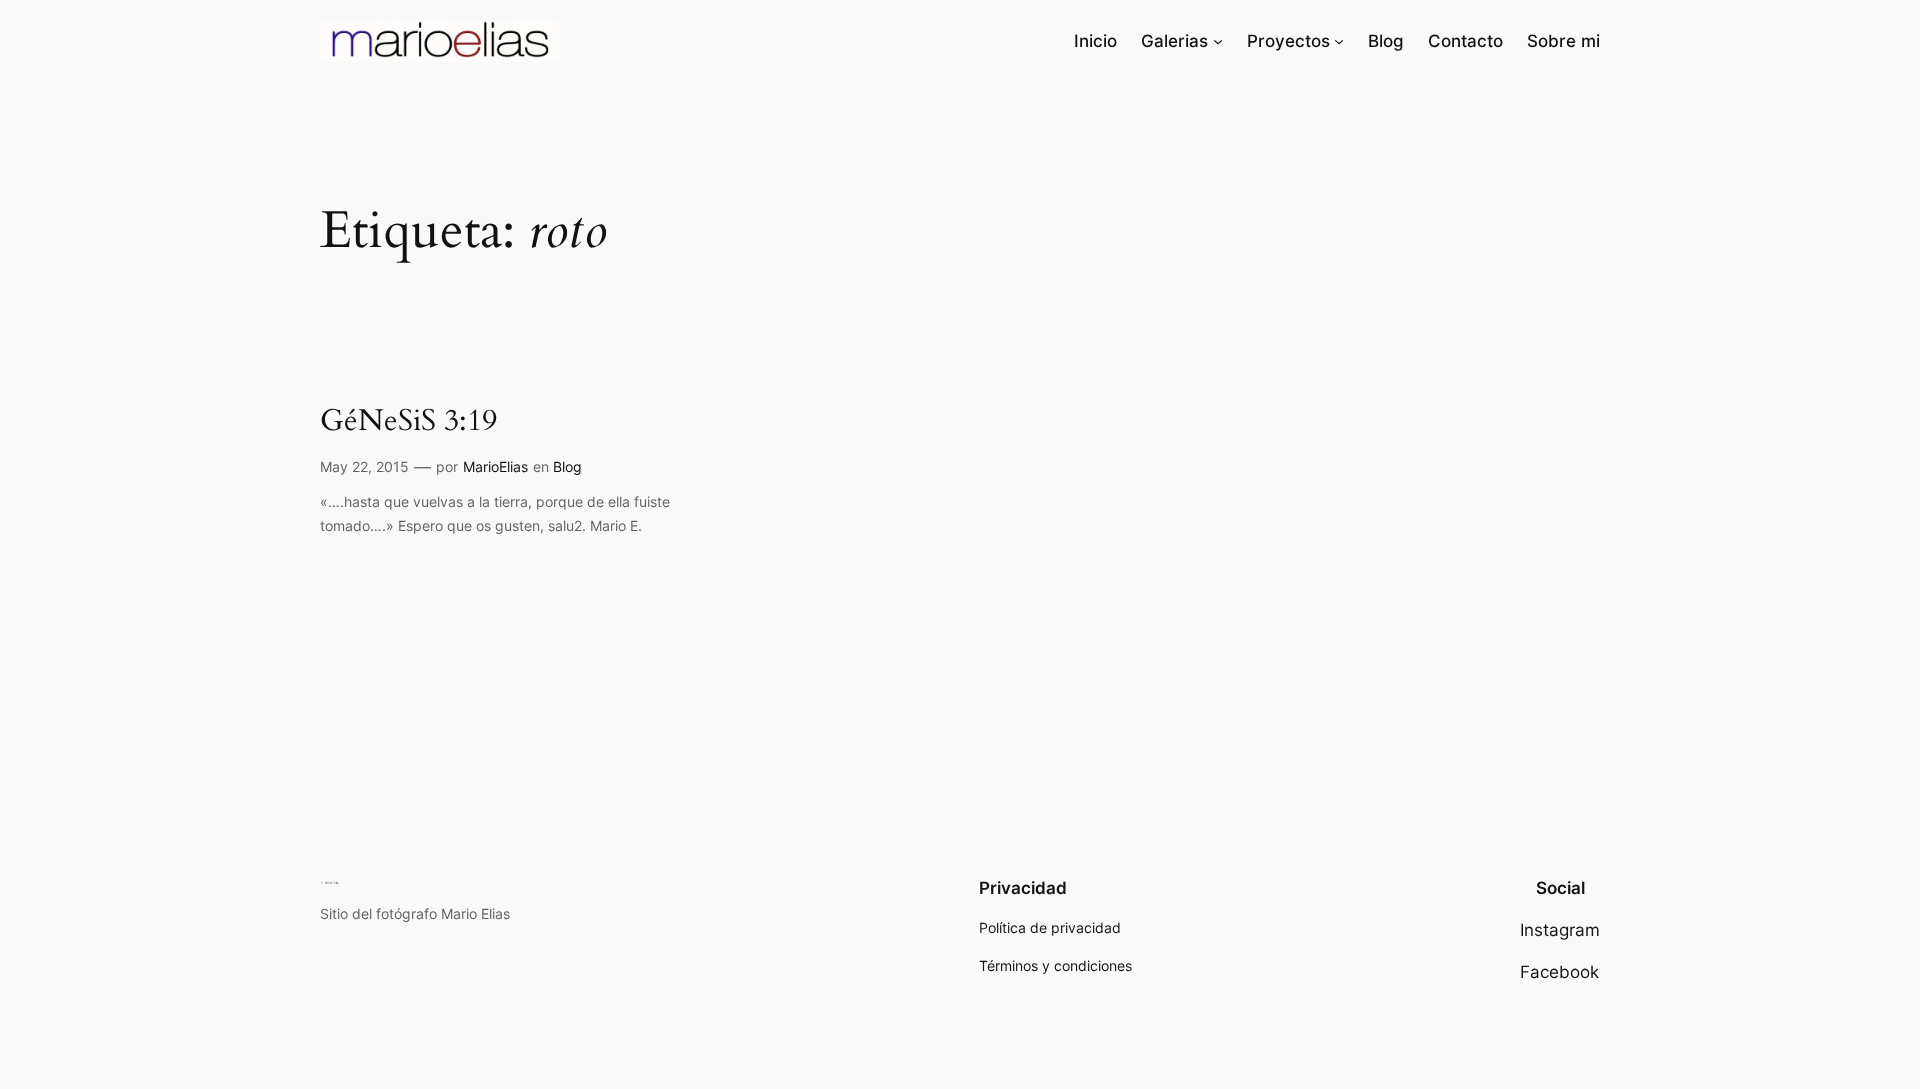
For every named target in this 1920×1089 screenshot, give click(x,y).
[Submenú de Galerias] (1218, 41)
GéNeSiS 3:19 (408, 422)
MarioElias (495, 466)
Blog (567, 466)
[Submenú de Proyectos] (1339, 41)
